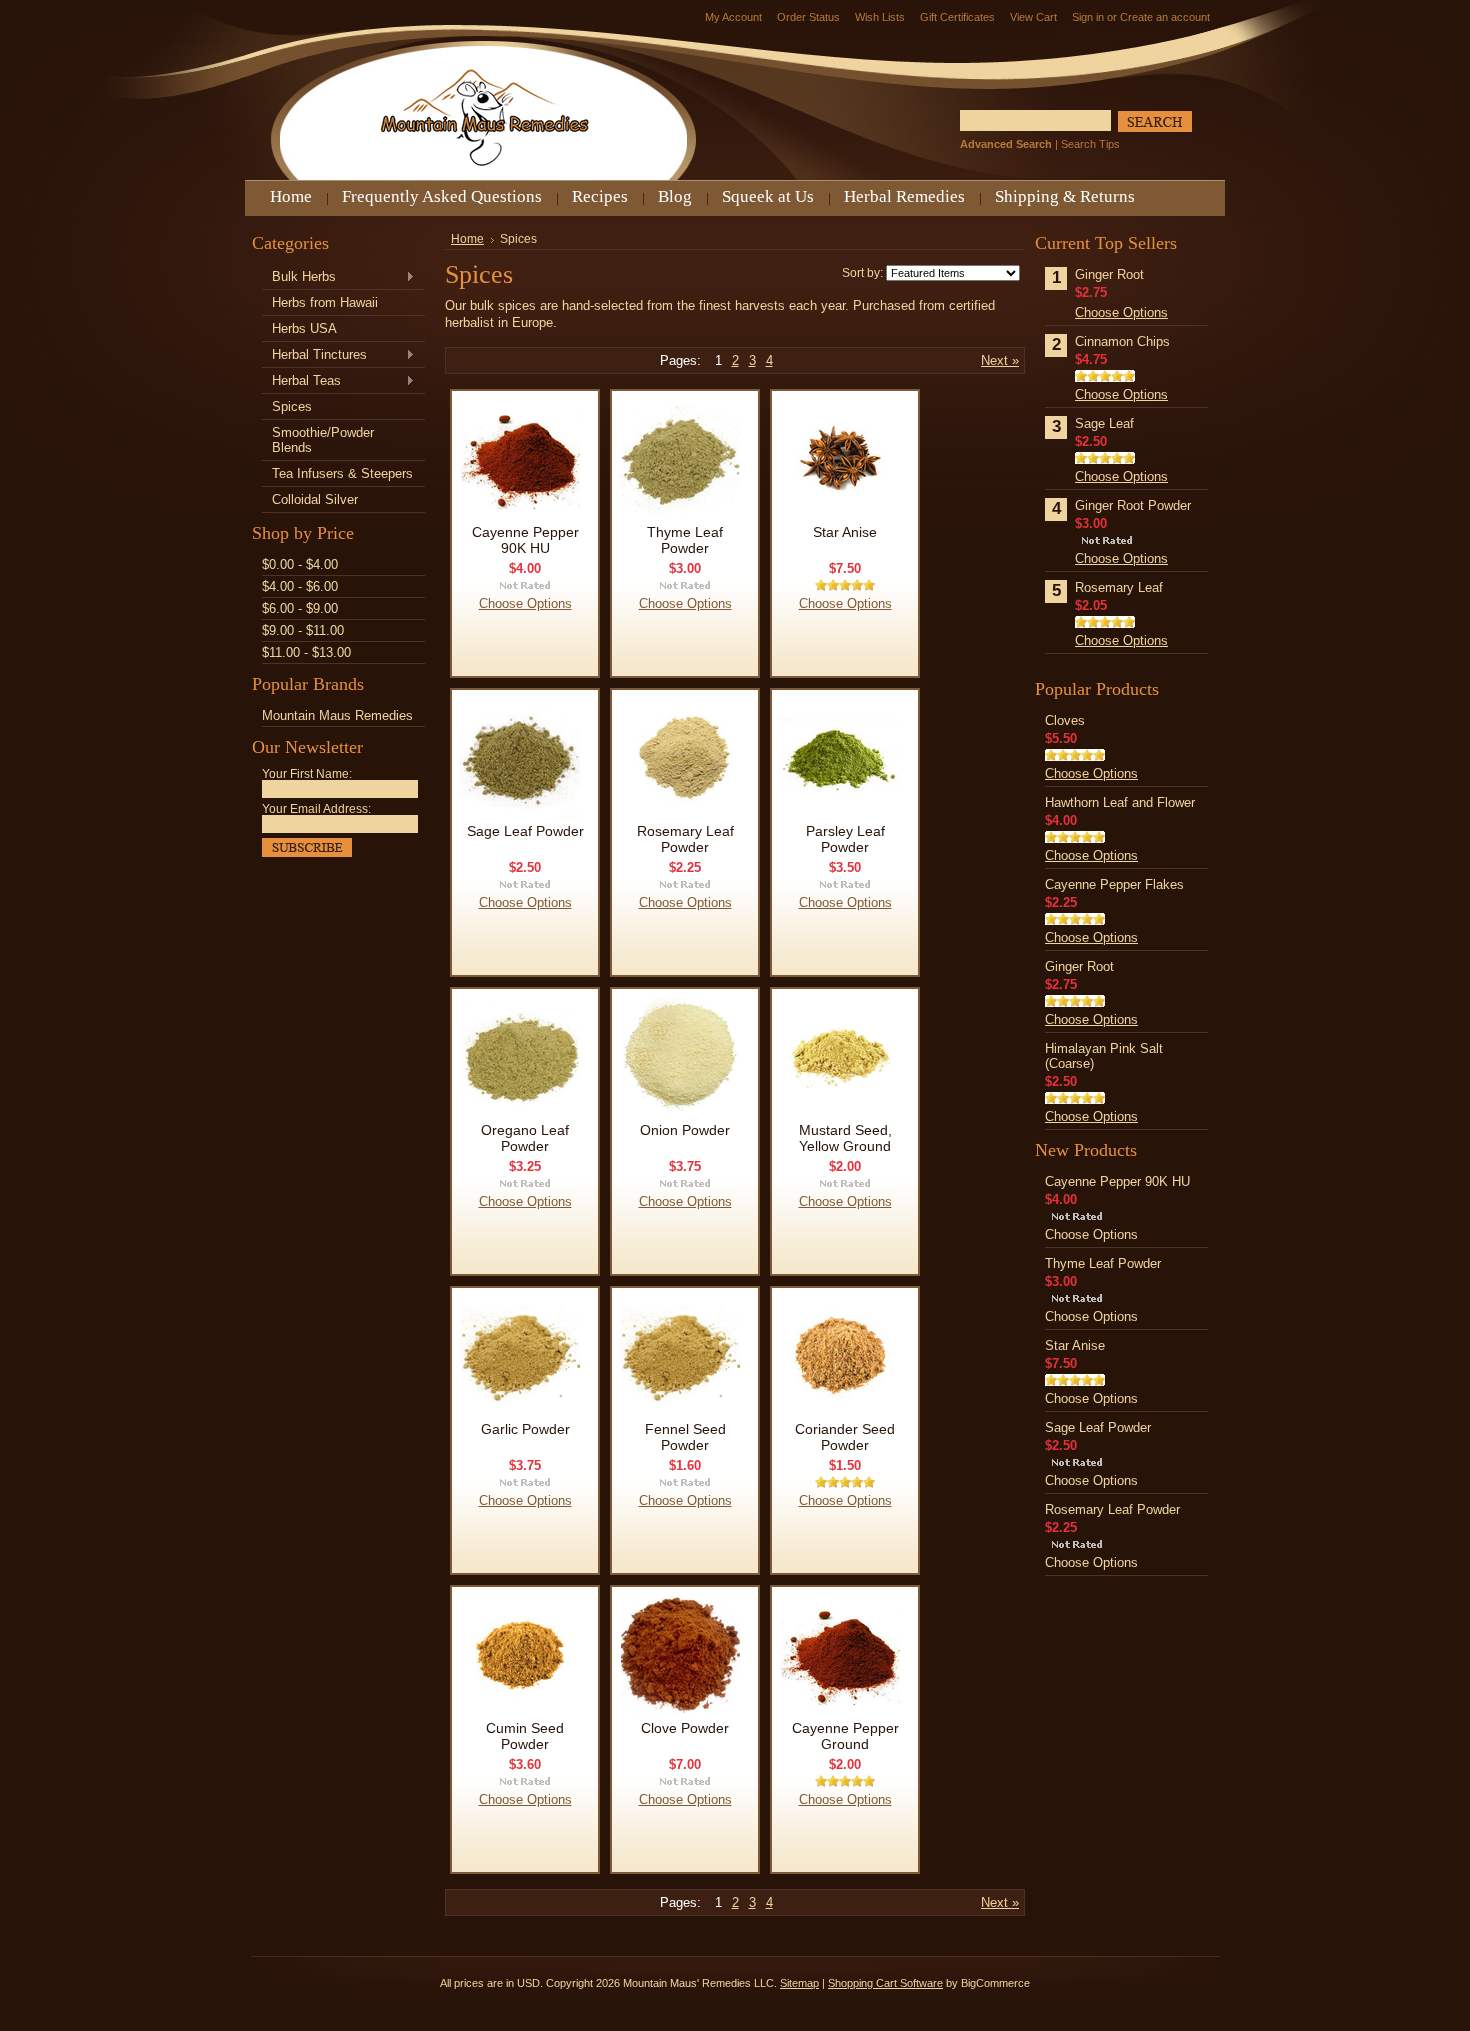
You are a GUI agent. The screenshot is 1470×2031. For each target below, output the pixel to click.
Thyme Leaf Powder (685, 540)
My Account (733, 17)
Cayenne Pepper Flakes (1114, 884)
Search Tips (1090, 144)
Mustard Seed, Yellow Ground (845, 1138)
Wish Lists (880, 17)
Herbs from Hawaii (325, 302)
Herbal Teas (301, 381)
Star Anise (845, 532)
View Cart (1033, 17)
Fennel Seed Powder (685, 1437)
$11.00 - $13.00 (306, 652)
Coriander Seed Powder (845, 1437)
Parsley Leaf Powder (845, 839)
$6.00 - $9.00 (300, 608)
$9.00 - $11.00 (303, 630)
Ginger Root (1109, 274)
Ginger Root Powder (1133, 505)
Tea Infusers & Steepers (342, 473)
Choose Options (525, 603)
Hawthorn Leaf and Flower (1120, 802)
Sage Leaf (1104, 423)
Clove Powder (685, 1728)
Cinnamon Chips (1122, 341)
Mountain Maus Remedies (337, 715)
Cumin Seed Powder (525, 1736)
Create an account (1165, 17)
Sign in (1088, 17)
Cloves (1065, 720)
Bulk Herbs (299, 277)
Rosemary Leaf (1119, 587)
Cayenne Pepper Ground (845, 1736)
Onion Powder (685, 1130)
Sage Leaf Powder (525, 831)
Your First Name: (307, 774)
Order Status (808, 17)
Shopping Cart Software (885, 1983)
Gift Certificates (957, 17)
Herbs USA (304, 328)
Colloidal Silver (315, 499)
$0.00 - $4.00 (300, 564)
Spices (292, 406)
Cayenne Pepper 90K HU (525, 540)
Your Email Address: (316, 809)
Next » (1000, 360)
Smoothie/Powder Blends (323, 440)
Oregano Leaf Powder (525, 1138)
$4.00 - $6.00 (300, 586)
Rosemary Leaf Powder (685, 839)
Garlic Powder (525, 1429)
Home (467, 239)
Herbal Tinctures (314, 355)
